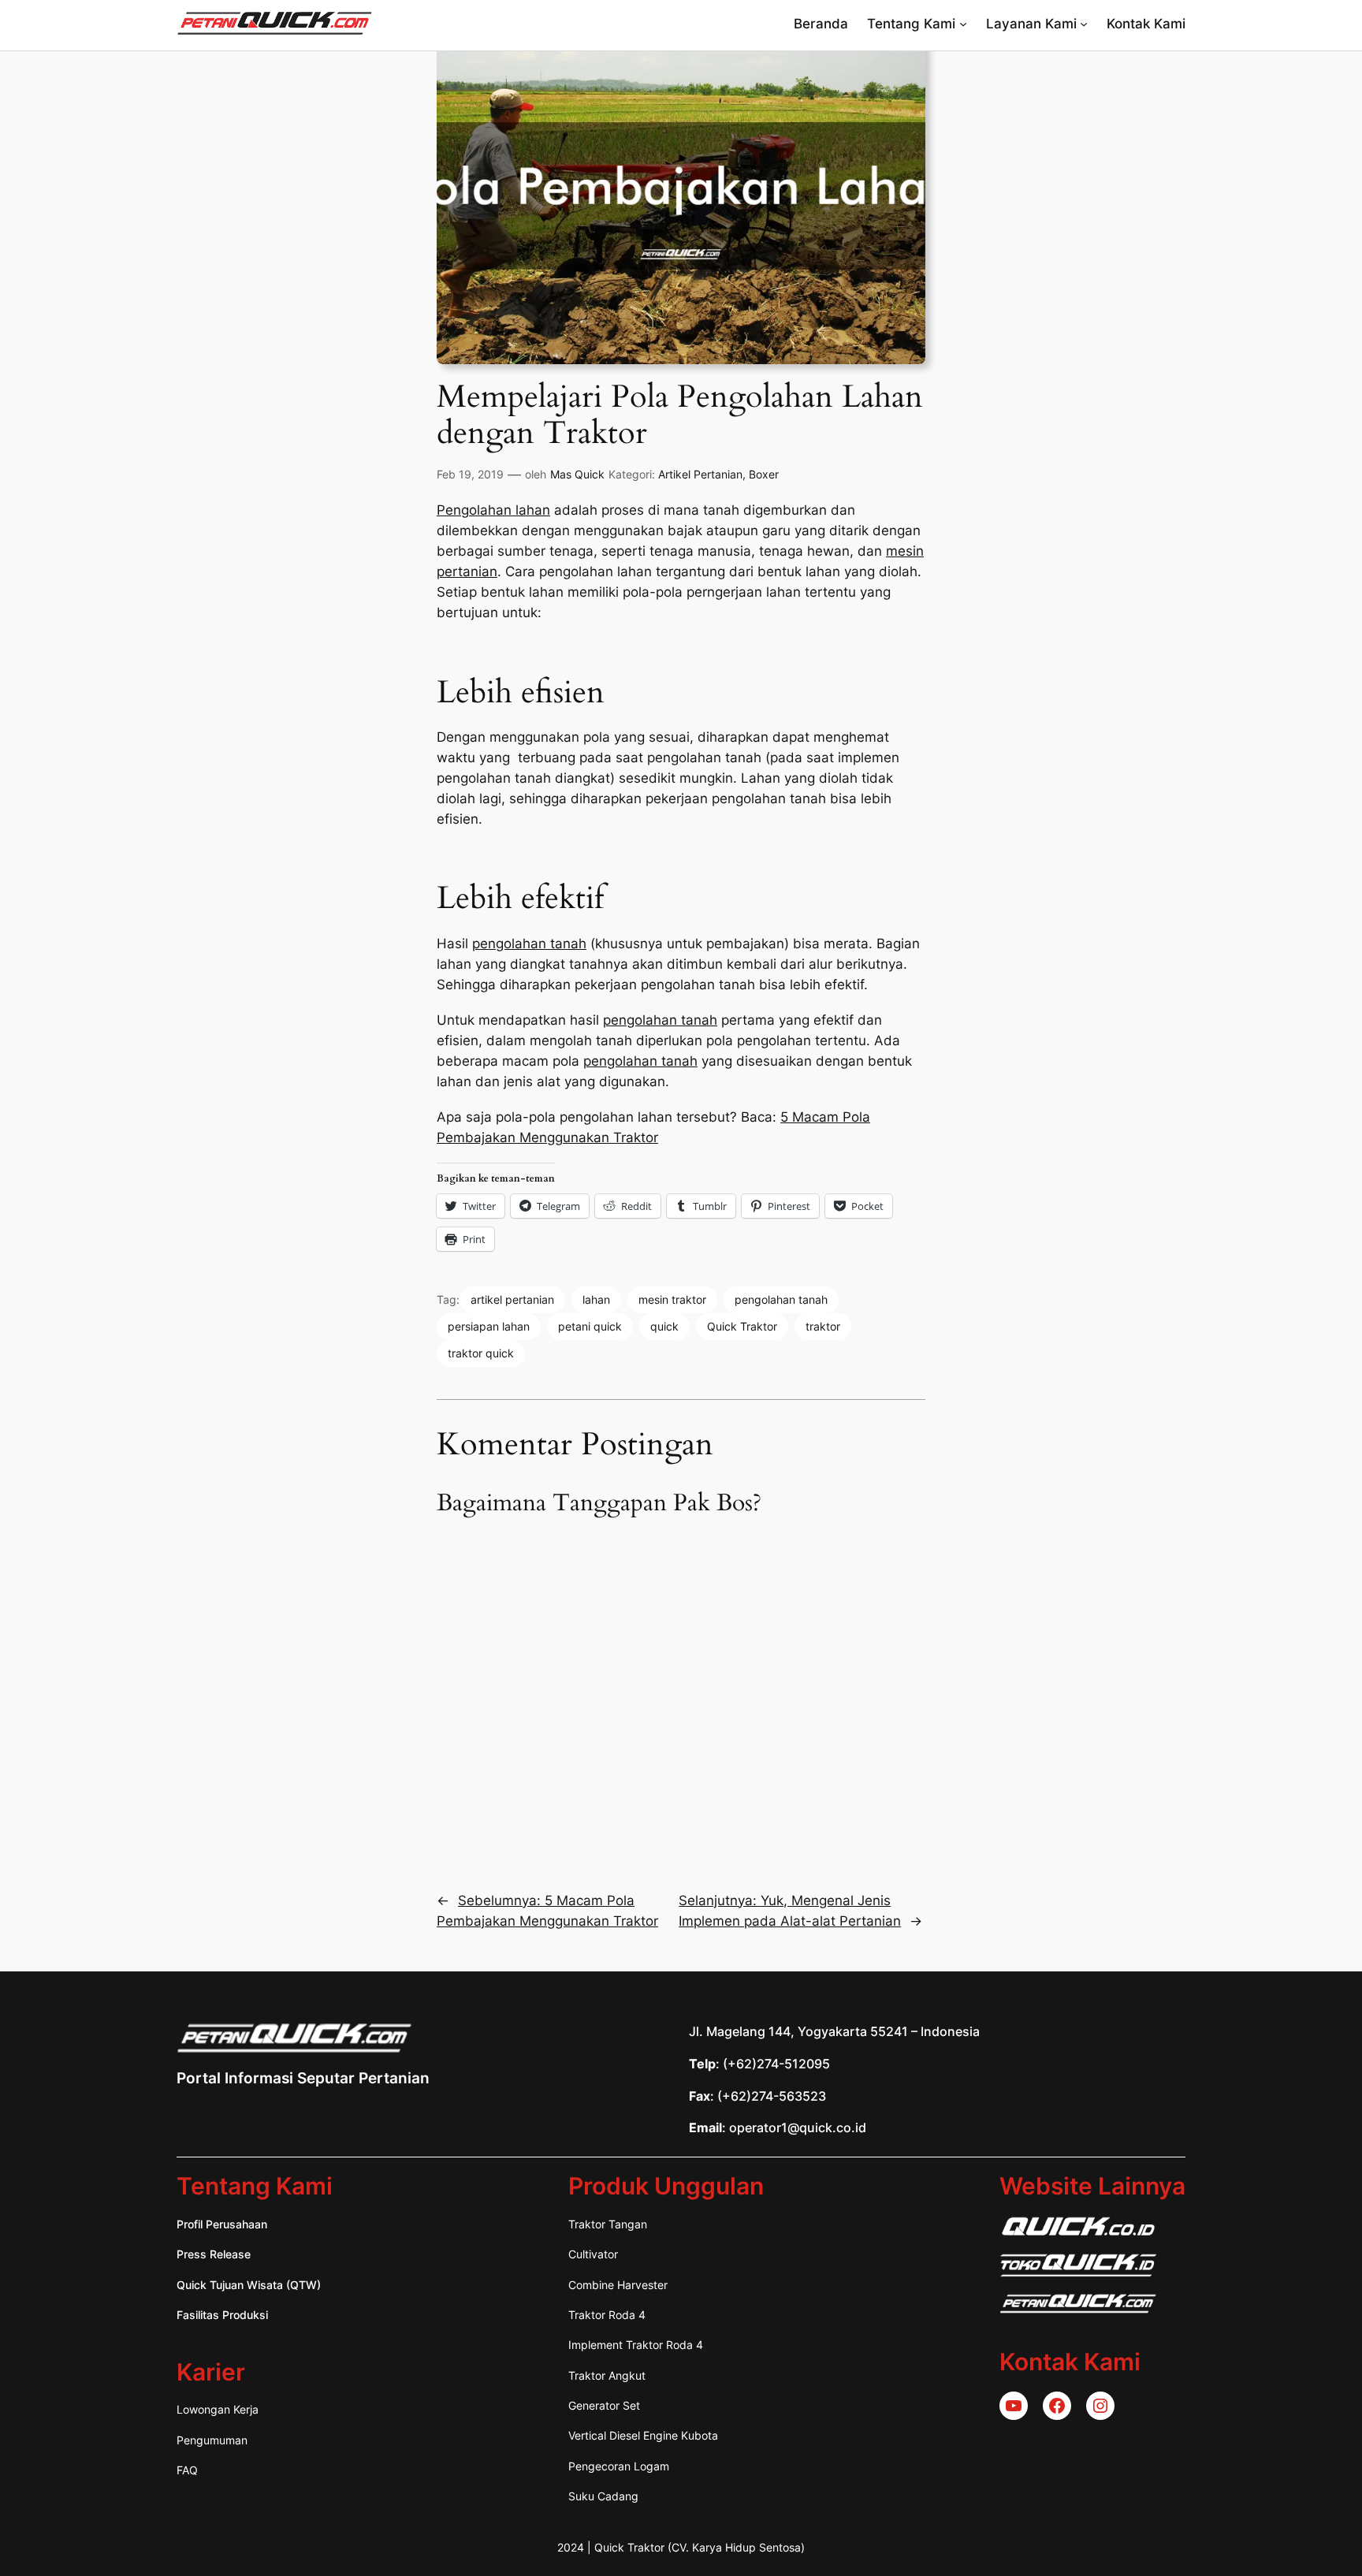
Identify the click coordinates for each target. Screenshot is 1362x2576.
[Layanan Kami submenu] (1084, 24)
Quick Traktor (742, 1326)
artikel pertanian (512, 1299)
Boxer (764, 474)
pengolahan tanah (529, 944)
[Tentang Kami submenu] (963, 24)
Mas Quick (577, 474)
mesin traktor (672, 1299)
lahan (596, 1299)
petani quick (590, 1326)
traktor (823, 1326)
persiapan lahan (489, 1326)
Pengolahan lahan (493, 510)
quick (664, 1326)
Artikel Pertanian (700, 474)
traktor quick (481, 1353)
